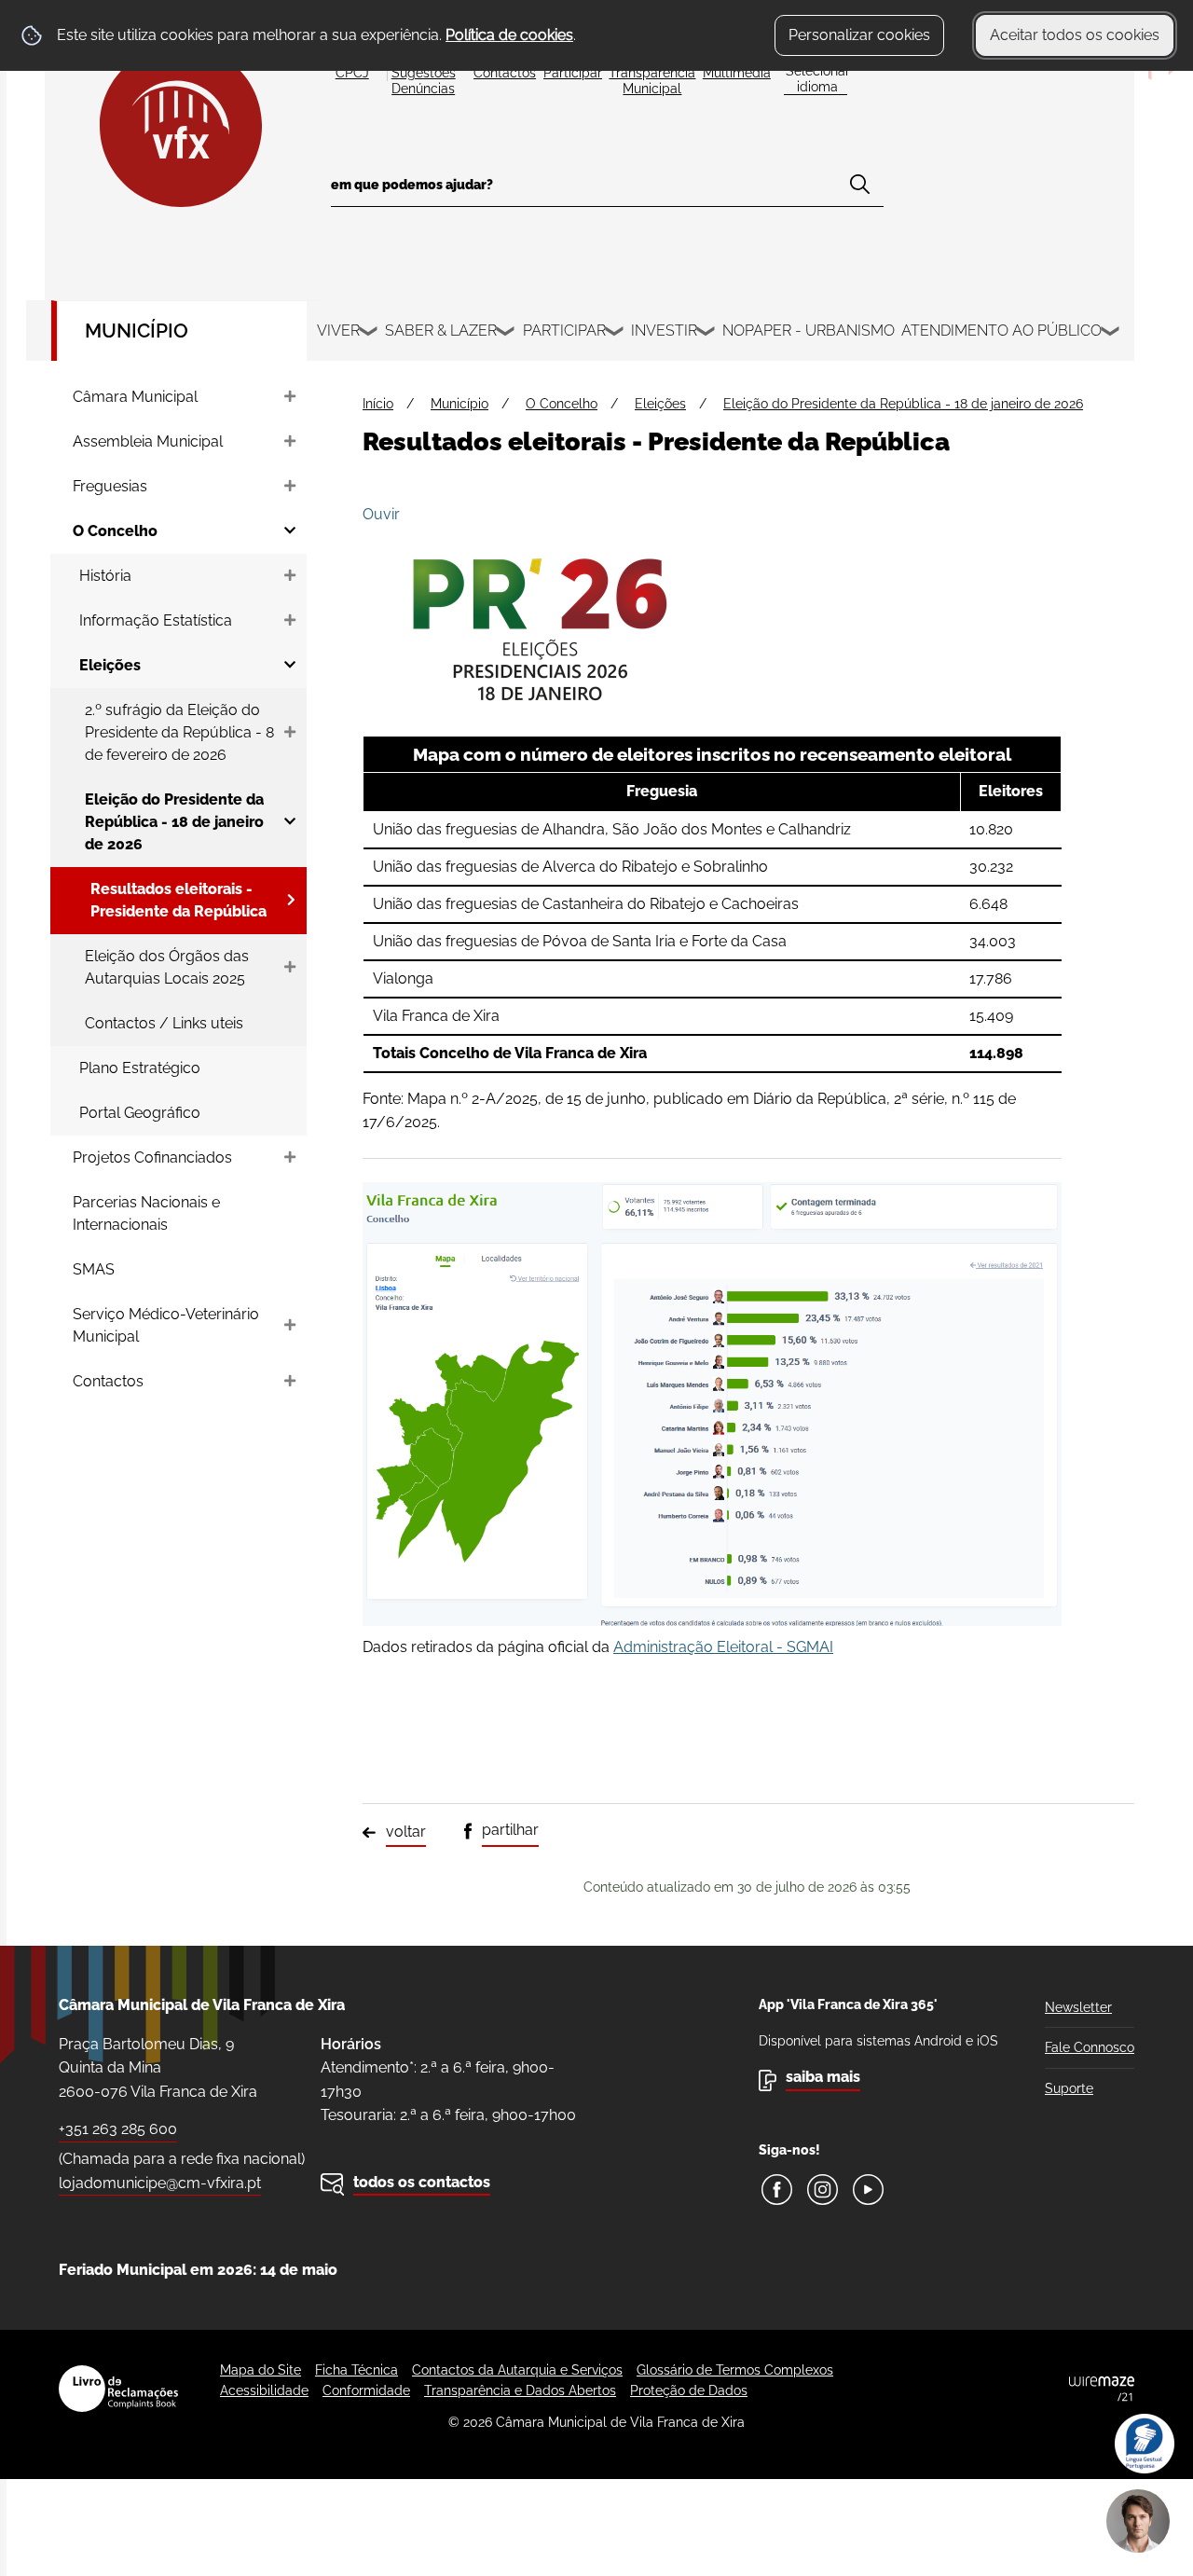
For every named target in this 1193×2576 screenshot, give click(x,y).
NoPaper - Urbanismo (809, 331)
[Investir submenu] (706, 334)
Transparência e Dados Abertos (520, 2390)
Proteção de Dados (689, 2390)
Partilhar (510, 1830)
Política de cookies (509, 35)
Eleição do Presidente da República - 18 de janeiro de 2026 (903, 404)
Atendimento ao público (1001, 331)
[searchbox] (607, 191)
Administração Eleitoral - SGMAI (723, 1647)
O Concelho (562, 404)
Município (137, 331)
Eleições (660, 404)
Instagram (823, 2190)
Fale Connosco (1090, 2047)
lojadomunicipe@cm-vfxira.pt (160, 2183)
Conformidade (366, 2390)
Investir (664, 331)
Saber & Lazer (441, 331)
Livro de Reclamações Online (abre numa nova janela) (118, 2389)
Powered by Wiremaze (1102, 2389)
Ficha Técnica (357, 2370)
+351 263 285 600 (118, 2129)
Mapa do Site (261, 2370)
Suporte (1069, 2088)
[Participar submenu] (615, 334)
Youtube (868, 2190)
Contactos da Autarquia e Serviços (517, 2370)
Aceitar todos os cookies (1075, 35)
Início (378, 404)
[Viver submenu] (369, 334)
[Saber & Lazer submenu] (506, 334)
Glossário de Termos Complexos (735, 2370)
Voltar (406, 1832)
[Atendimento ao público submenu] (1111, 334)
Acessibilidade (264, 2390)
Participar (564, 331)
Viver (338, 331)
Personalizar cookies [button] (859, 35)
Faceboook (777, 2190)
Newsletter (1078, 2007)
